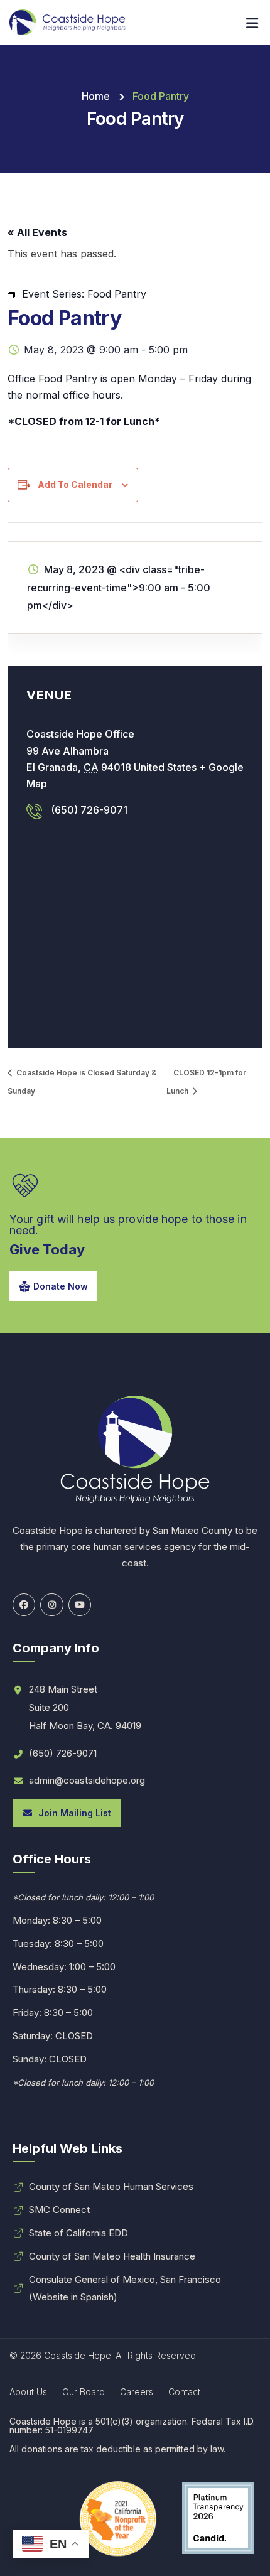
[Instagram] (51, 1605)
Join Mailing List (72, 1813)
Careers (137, 2392)
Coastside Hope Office (80, 734)
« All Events (37, 232)
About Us (28, 2392)
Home (96, 96)
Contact (184, 2392)
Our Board (84, 2392)
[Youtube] (80, 1605)
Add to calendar (75, 484)
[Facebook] (24, 1605)
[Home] (67, 22)
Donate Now (61, 1286)
